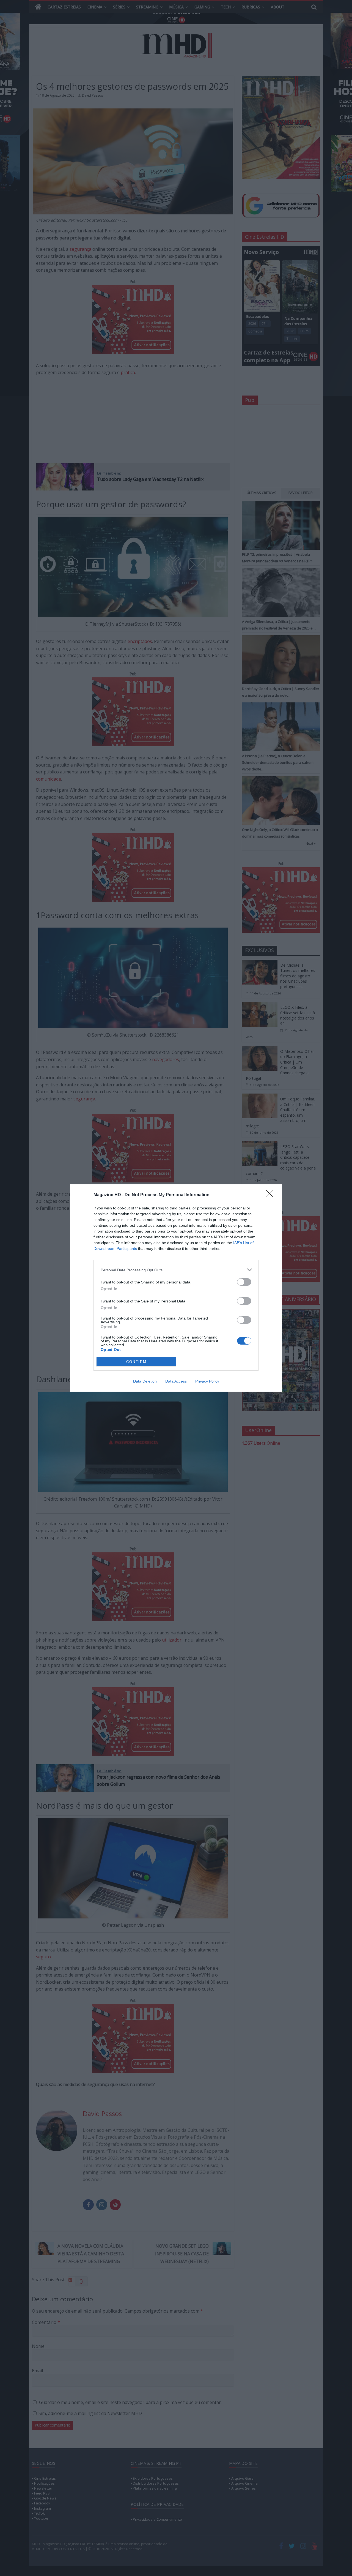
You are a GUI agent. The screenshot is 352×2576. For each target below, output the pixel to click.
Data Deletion (145, 1381)
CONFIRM (136, 1362)
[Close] (271, 1195)
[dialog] (176, 1288)
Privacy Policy (207, 1381)
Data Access (176, 1381)
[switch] (244, 1282)
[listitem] (176, 1270)
